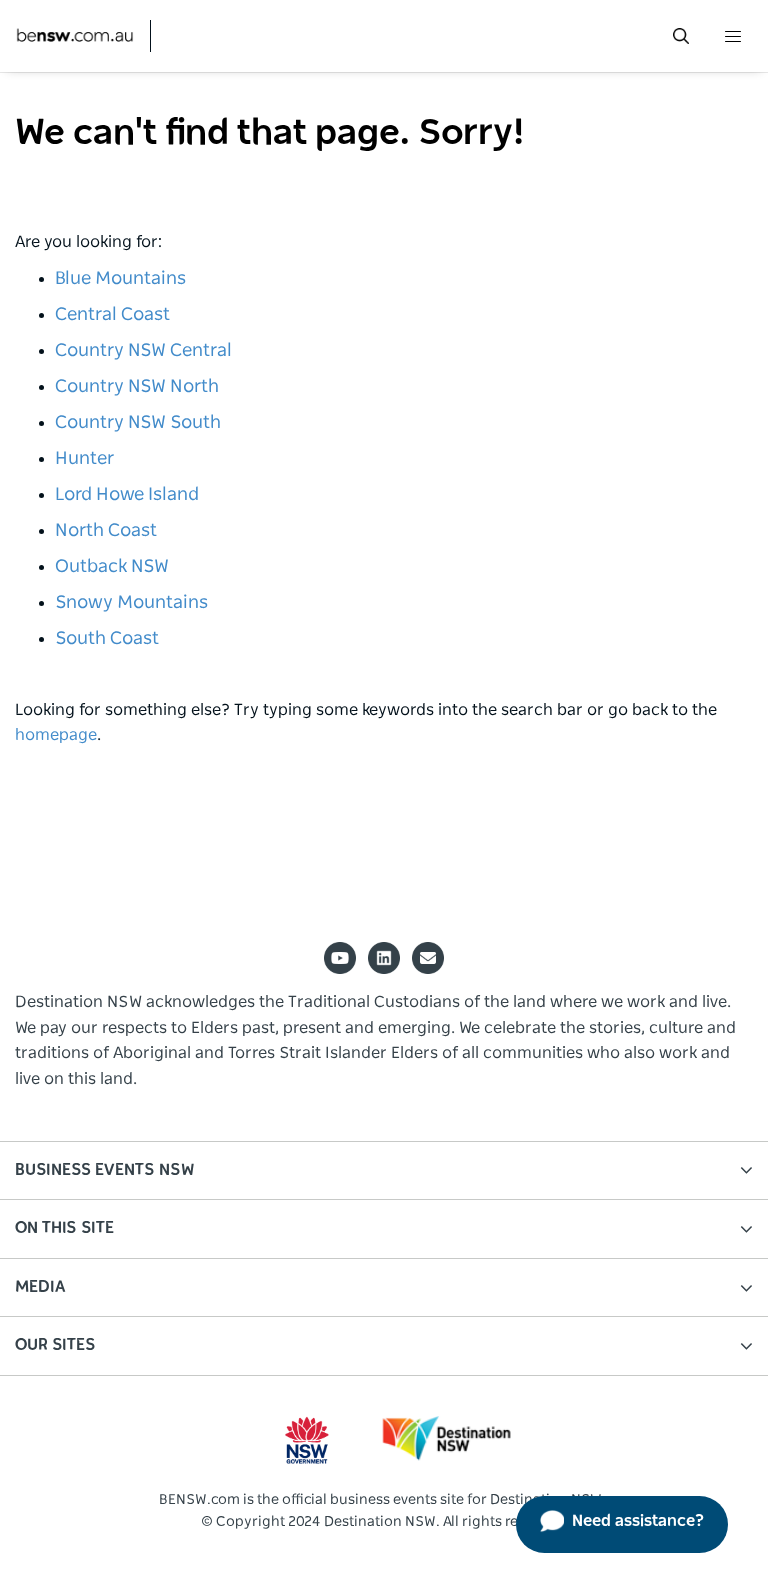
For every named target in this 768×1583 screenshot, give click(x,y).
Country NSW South (138, 423)
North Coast (106, 531)
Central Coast (112, 315)
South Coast (107, 639)
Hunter (84, 459)
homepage (56, 735)
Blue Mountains (120, 279)
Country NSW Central (143, 351)
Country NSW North (137, 387)
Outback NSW (112, 567)
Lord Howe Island (127, 495)
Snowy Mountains (131, 603)
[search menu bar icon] (681, 36)
